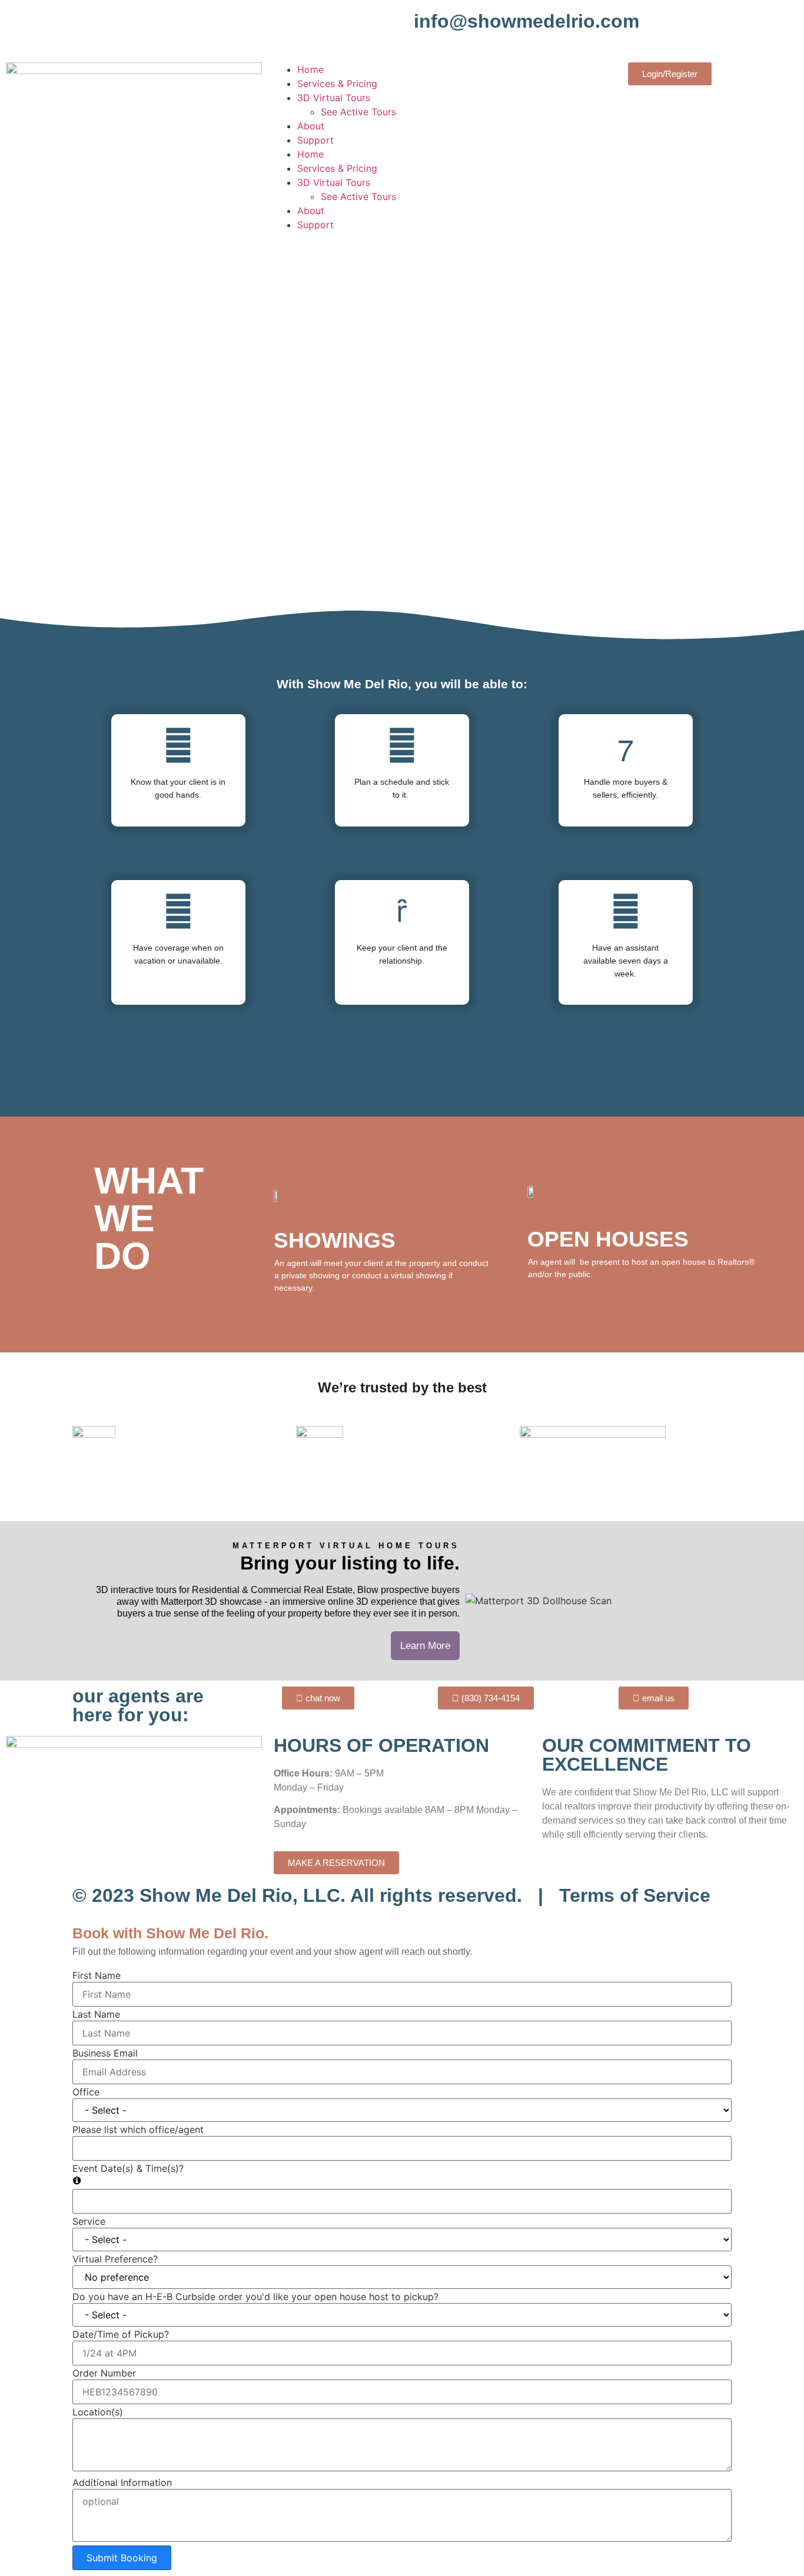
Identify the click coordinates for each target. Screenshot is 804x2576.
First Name (97, 1975)
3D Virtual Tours (334, 98)
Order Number (104, 2373)
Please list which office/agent (138, 2130)
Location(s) (98, 2412)
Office (86, 2092)
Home (310, 69)
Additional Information (122, 2482)
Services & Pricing (337, 84)
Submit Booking (122, 2558)
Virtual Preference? (115, 2259)
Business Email (105, 2053)
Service (89, 2221)
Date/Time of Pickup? (121, 2334)
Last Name (96, 2014)
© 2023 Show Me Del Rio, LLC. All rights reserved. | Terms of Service (391, 1895)
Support (315, 140)
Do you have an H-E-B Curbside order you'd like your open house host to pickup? (255, 2297)
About (311, 126)
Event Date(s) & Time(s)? (128, 2168)
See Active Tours (358, 112)
